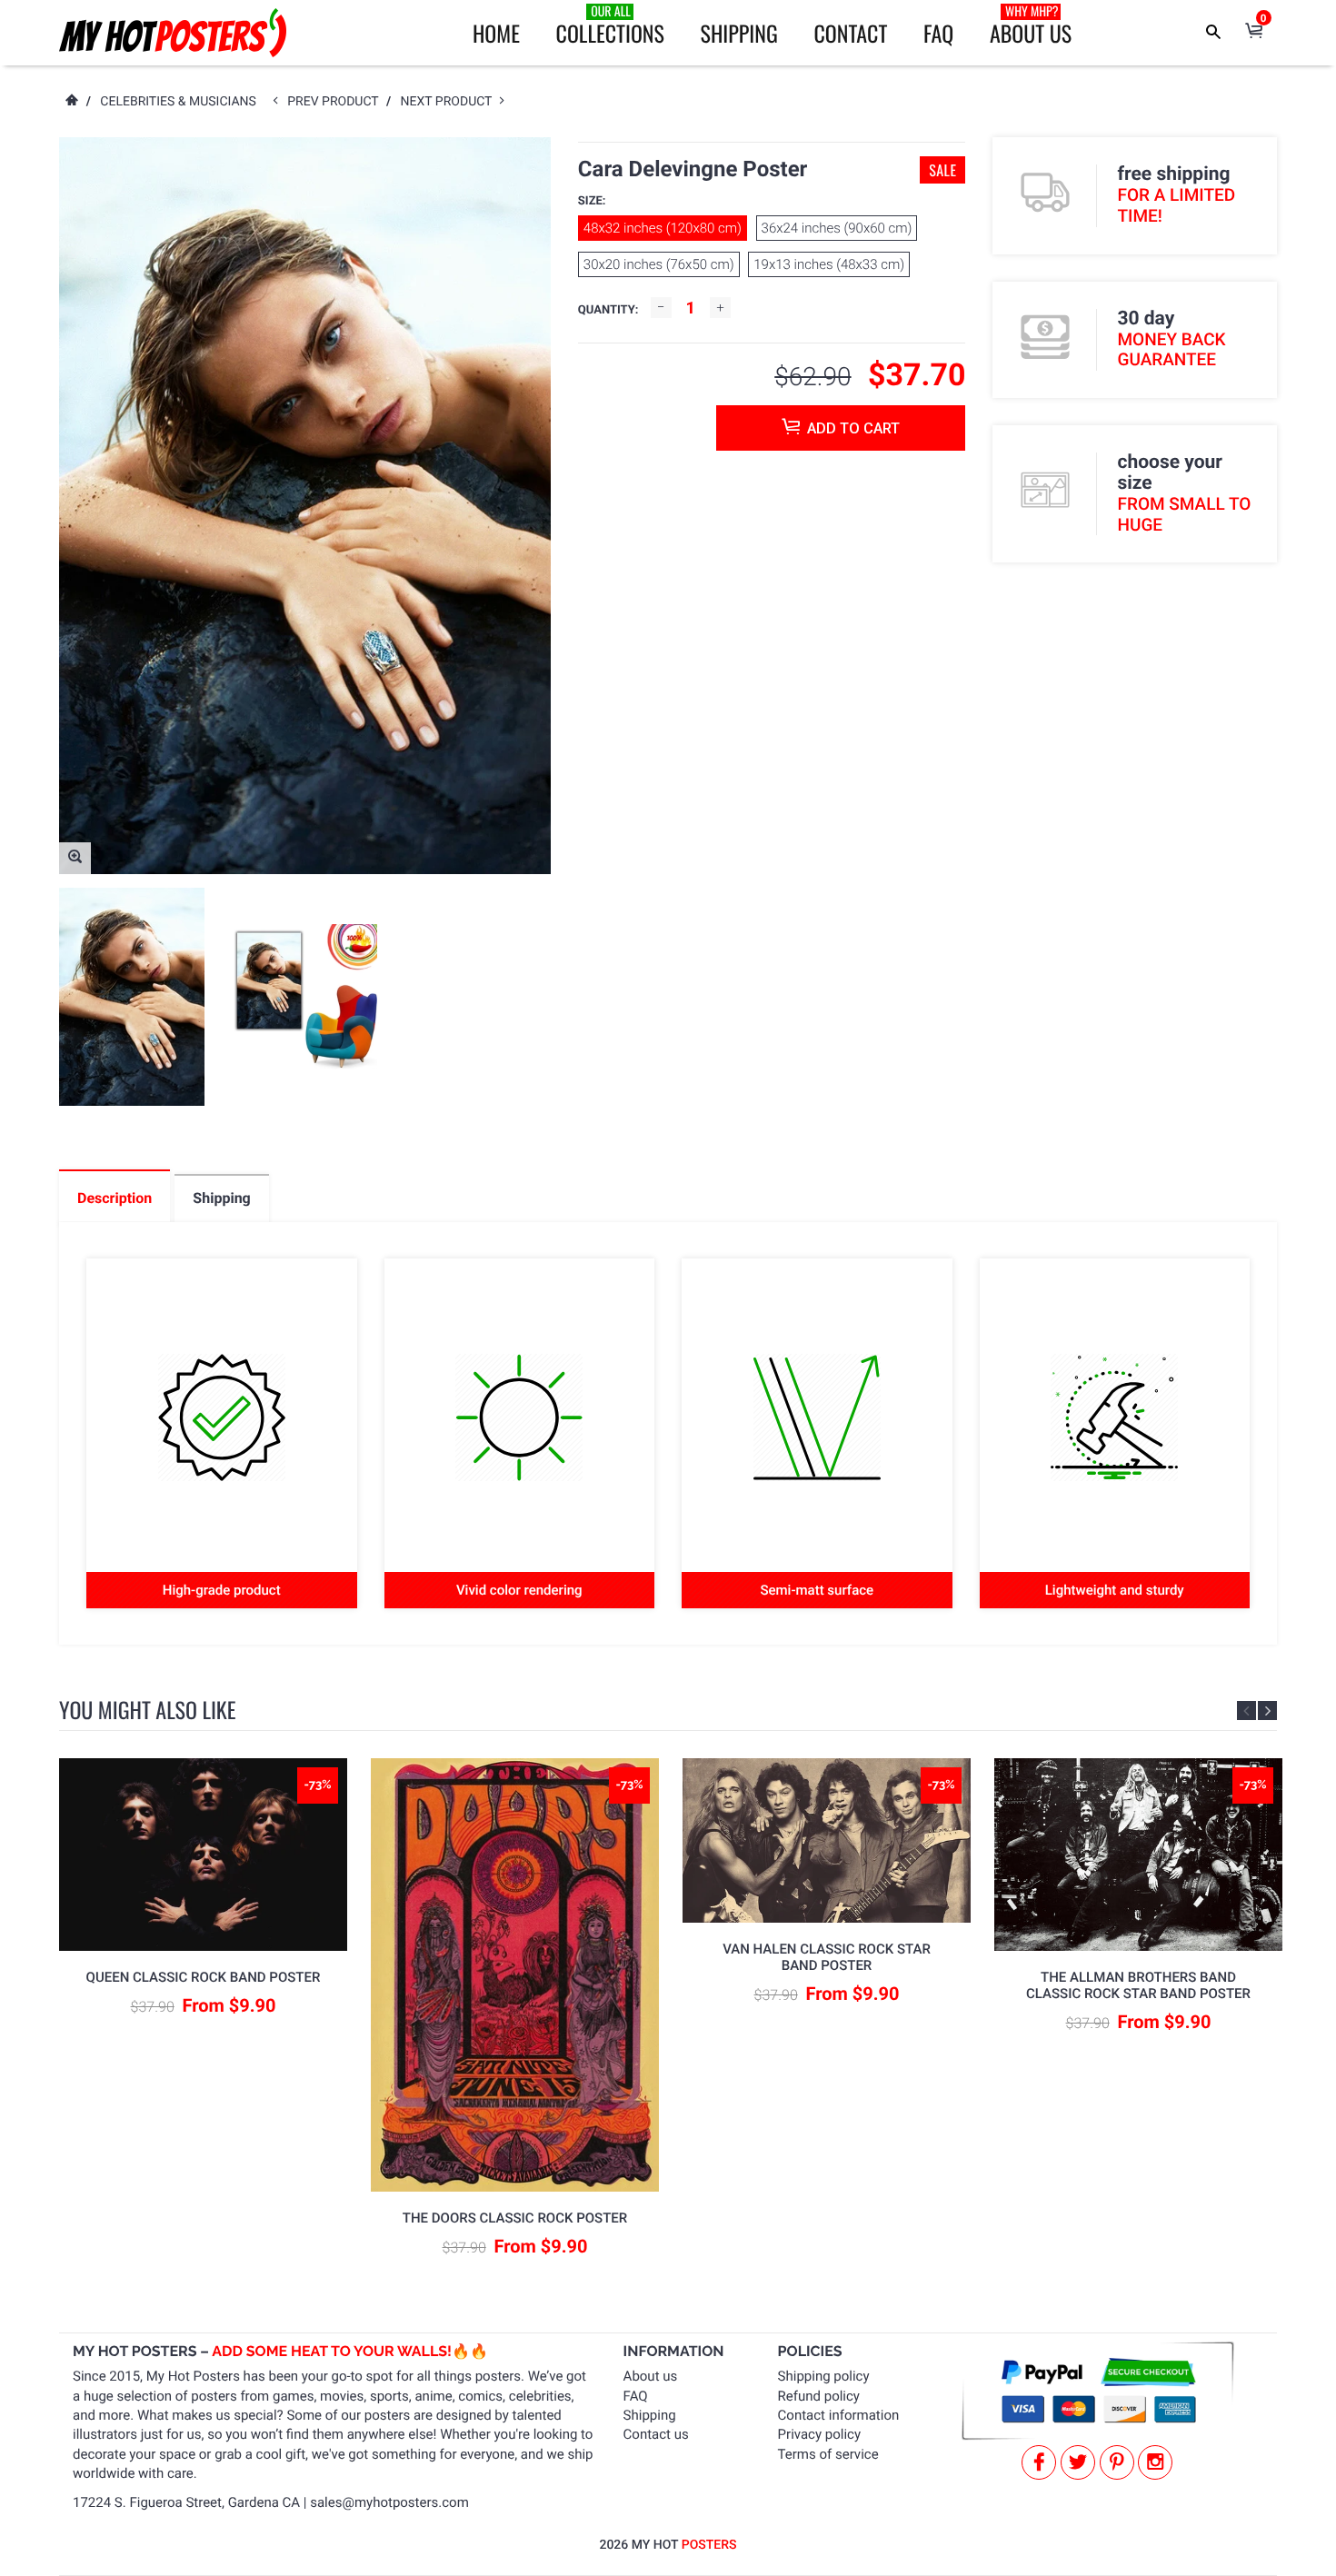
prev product (337, 102)
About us (651, 2376)
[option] (132, 997)
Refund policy (819, 2396)
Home (496, 33)
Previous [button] (1246, 1711)
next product (450, 102)
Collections (610, 25)
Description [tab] (115, 1198)
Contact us (656, 2434)
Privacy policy (819, 2434)
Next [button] (1267, 1711)
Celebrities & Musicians (178, 102)
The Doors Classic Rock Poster (515, 2218)
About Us (1031, 25)
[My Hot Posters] (173, 33)
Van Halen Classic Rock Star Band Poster (827, 1957)
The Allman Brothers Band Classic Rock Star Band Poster (1138, 1985)
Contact (850, 33)
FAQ (938, 33)
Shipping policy (824, 2376)
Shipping (739, 33)
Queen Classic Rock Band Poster (204, 1977)
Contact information (839, 2415)
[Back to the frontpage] (71, 102)
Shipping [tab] (221, 1198)
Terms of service (828, 2454)
